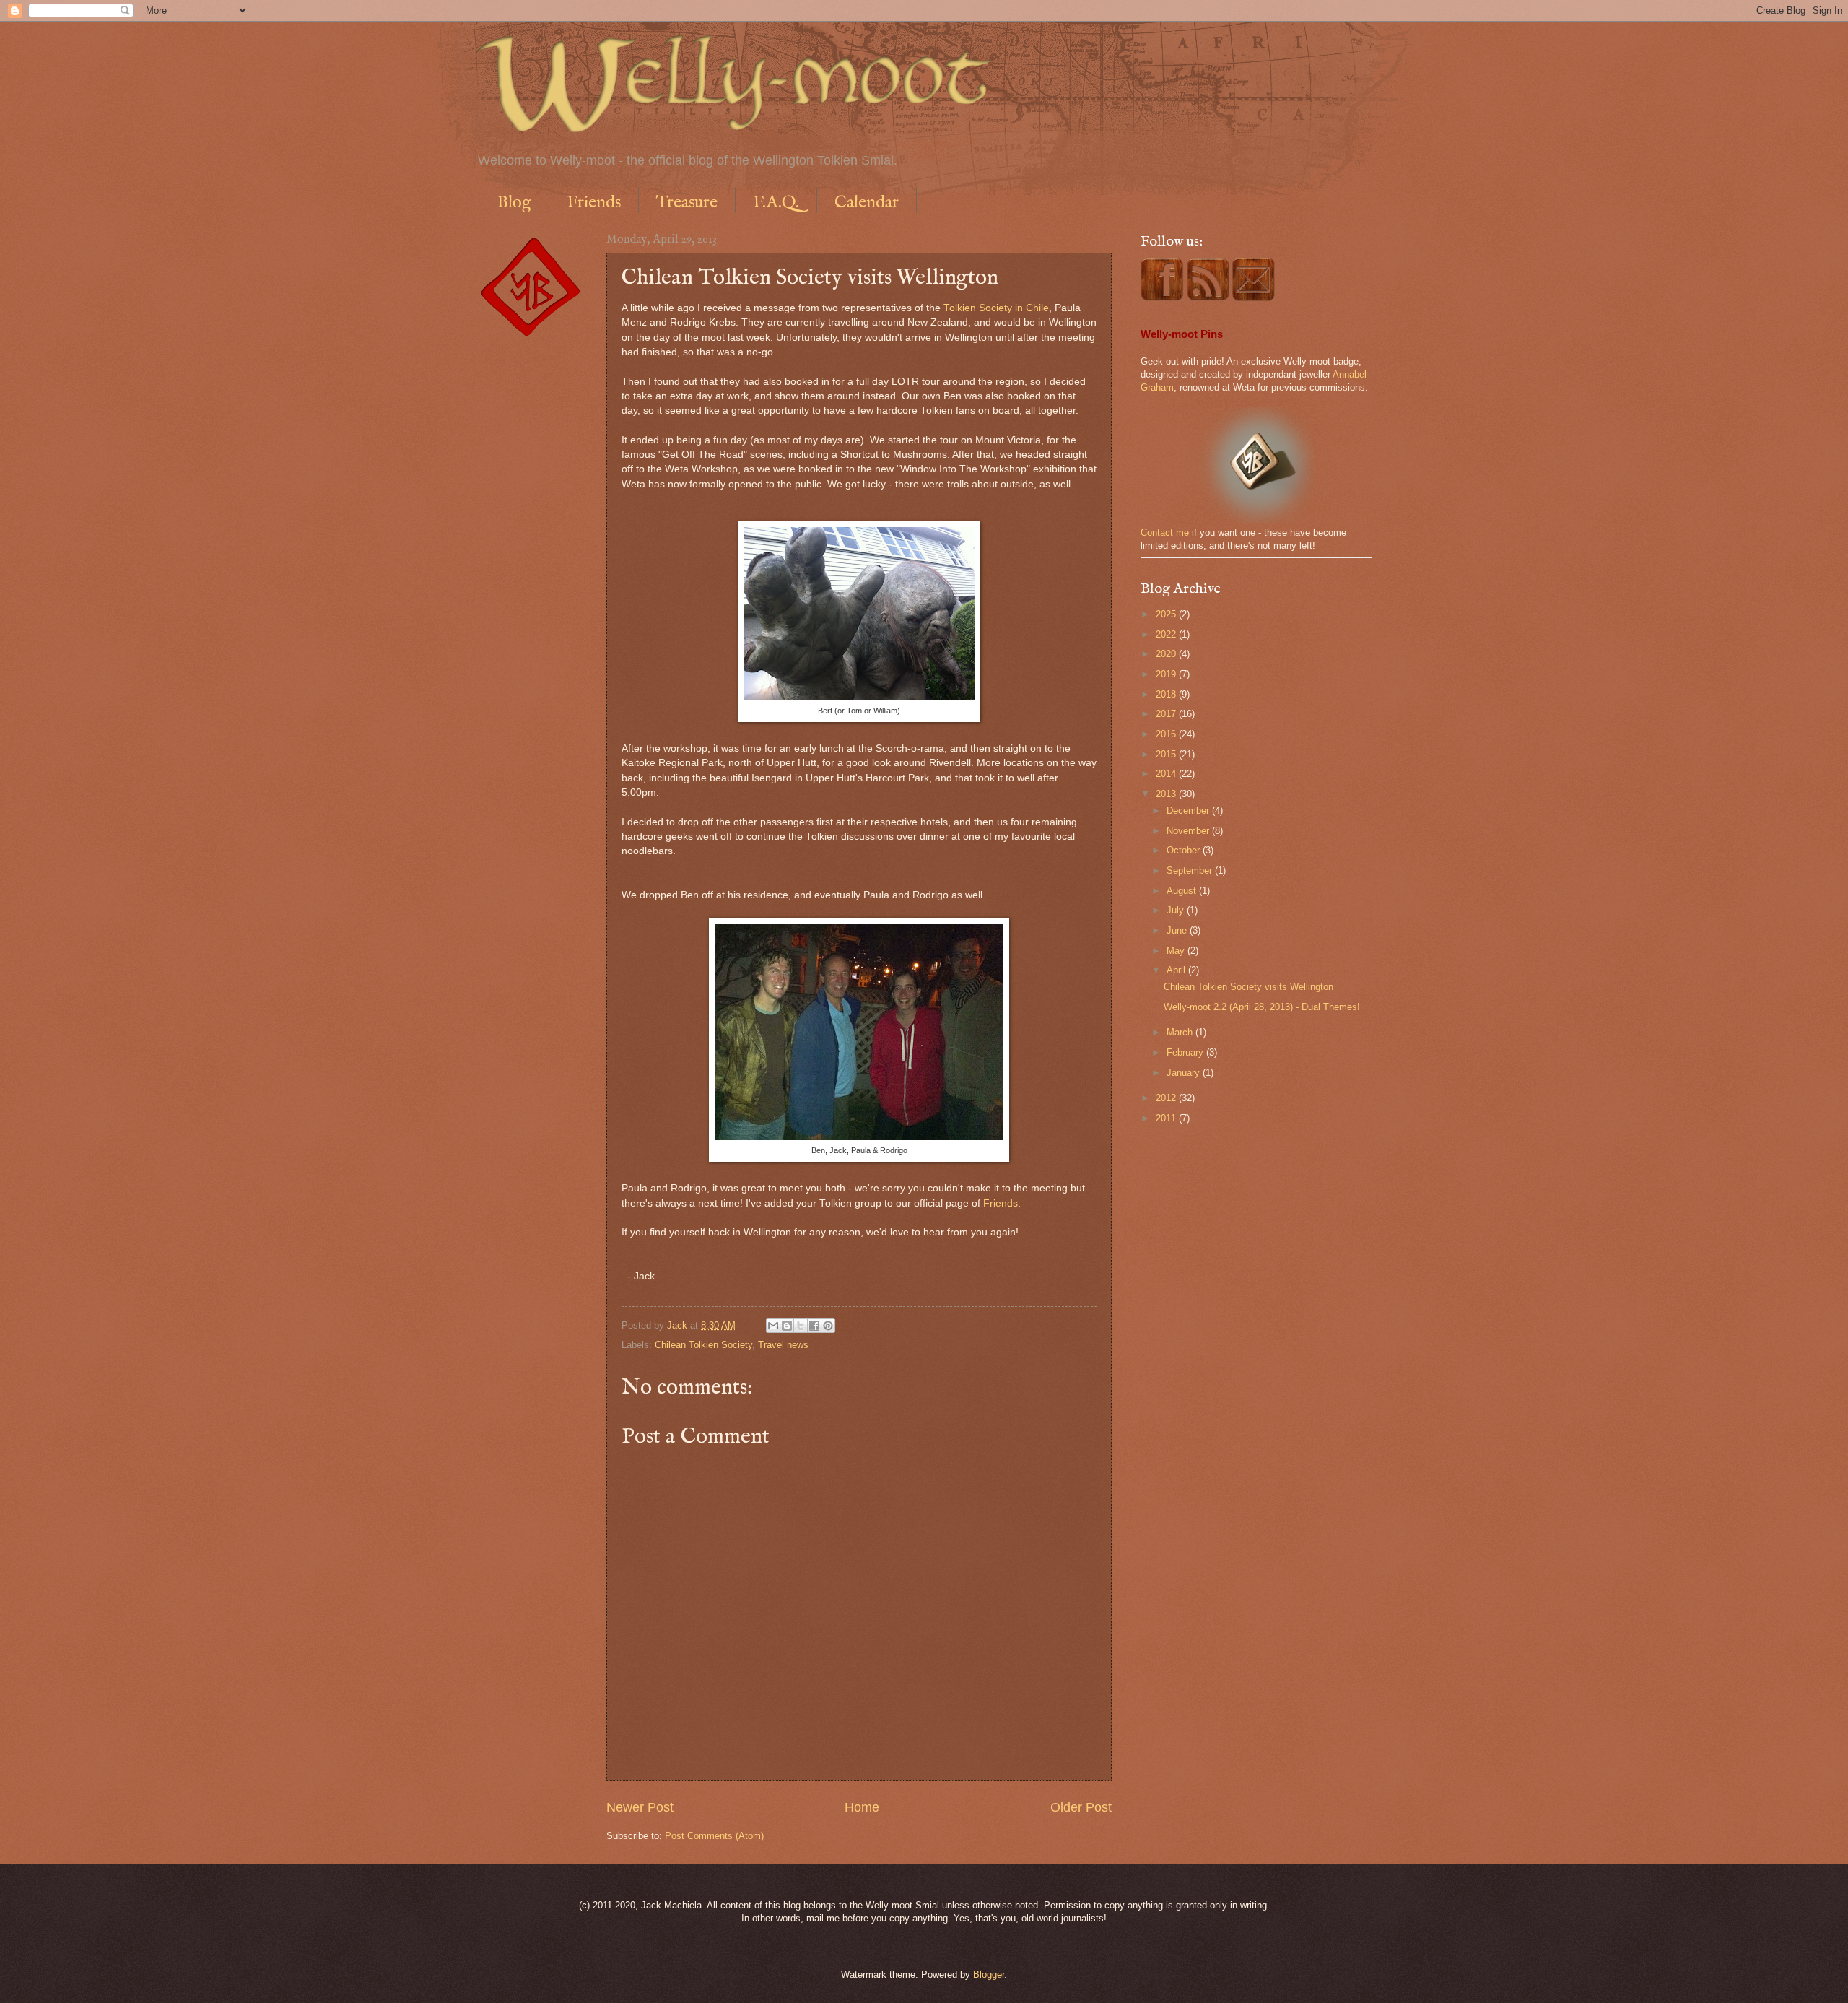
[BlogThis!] (787, 1326)
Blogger (989, 1974)
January (1185, 1073)
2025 (1167, 614)
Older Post (1081, 1807)
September (1191, 870)
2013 (1167, 794)
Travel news (783, 1345)
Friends (594, 203)
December (1189, 811)
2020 (1167, 654)
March (1181, 1032)
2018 (1167, 694)
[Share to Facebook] (814, 1326)
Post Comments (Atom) (714, 1836)
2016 (1167, 734)
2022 (1167, 634)
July (1177, 910)
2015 (1167, 754)
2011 (1167, 1118)
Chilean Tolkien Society (703, 1345)
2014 (1167, 774)
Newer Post (640, 1807)
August (1183, 891)
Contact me (1165, 533)
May (1177, 951)
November (1189, 831)
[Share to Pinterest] (828, 1326)
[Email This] (773, 1326)
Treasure (687, 203)
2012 (1167, 1098)
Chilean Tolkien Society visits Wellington (1248, 987)
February (1186, 1052)
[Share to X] (801, 1326)
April (1177, 970)
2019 (1167, 674)
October (1185, 850)
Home (862, 1807)
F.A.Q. (776, 203)
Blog (514, 203)
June (1178, 930)
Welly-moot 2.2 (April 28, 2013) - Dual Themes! (1262, 1007)
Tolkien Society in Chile (996, 308)
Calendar (867, 203)
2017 (1167, 714)
